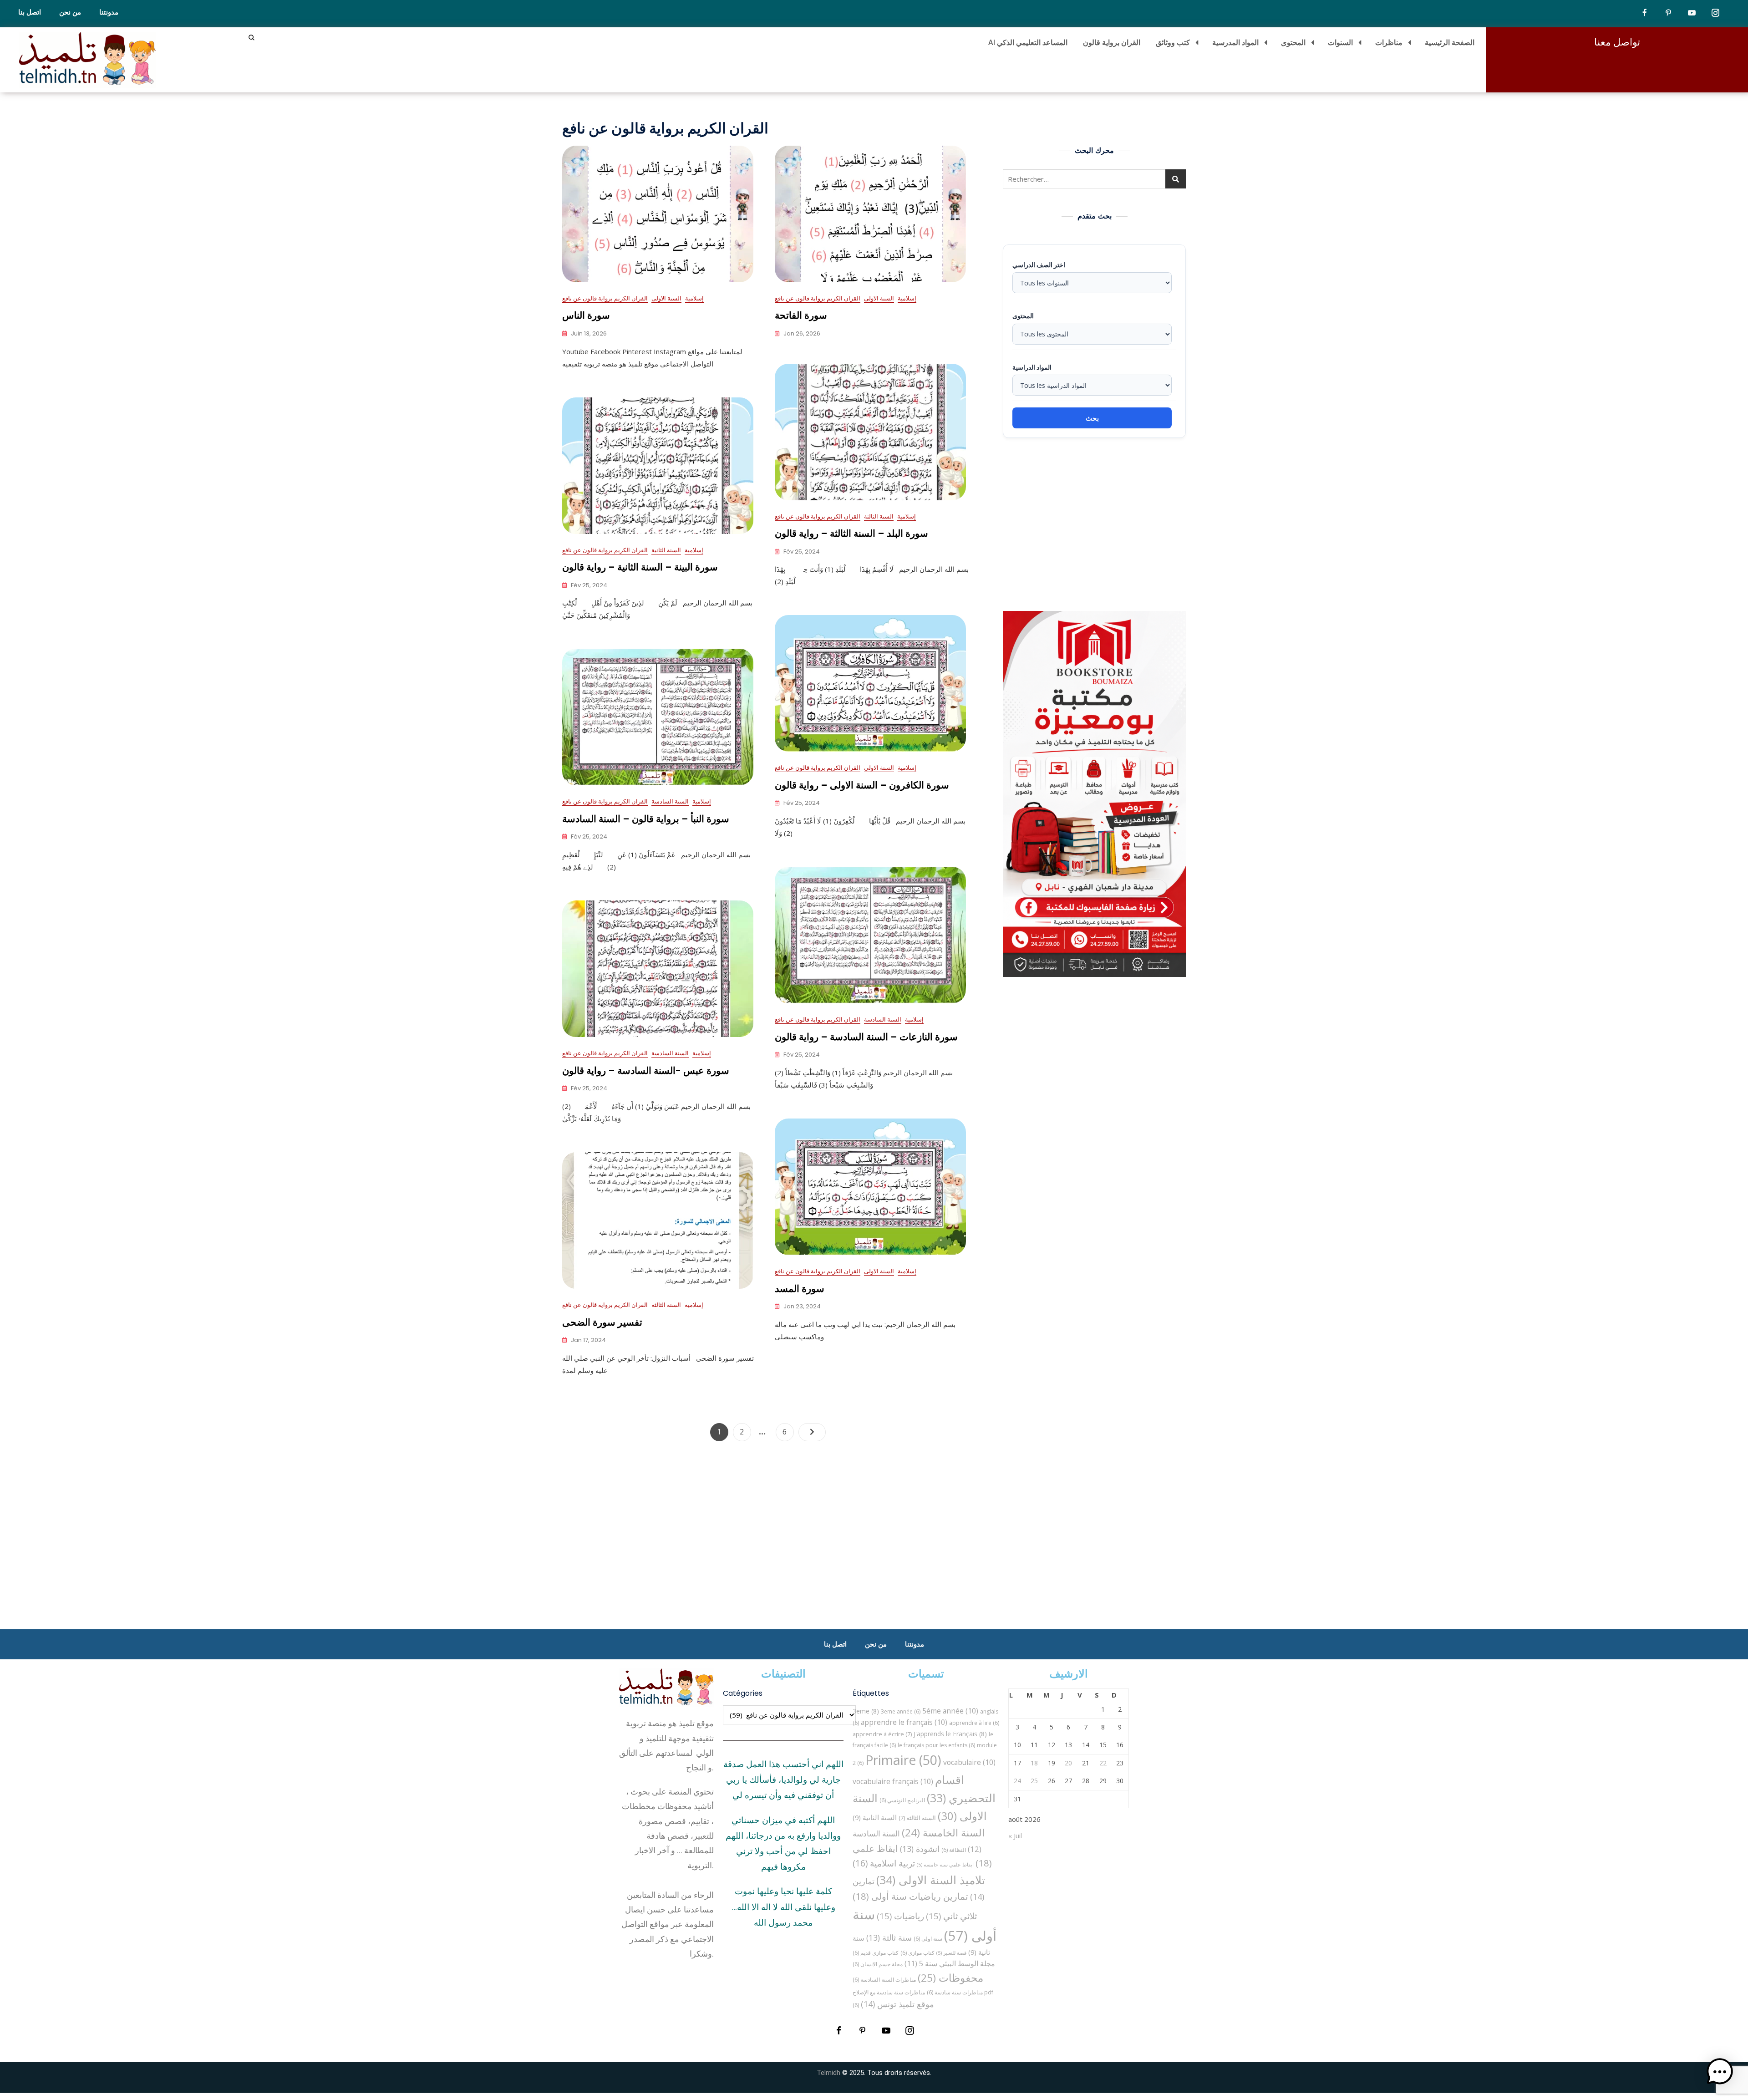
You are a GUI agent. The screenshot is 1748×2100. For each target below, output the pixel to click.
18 (1034, 1763)
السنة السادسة (670, 801)
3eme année (901, 1711)
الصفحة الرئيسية (1450, 42)
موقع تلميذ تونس (897, 2004)
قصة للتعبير (951, 1953)
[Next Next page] (812, 1432)
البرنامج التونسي (902, 1800)
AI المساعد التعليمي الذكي (1028, 42)
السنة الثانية (666, 550)
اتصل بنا (30, 12)
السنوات (1340, 42)
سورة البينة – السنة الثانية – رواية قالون (640, 567)
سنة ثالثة (889, 1937)
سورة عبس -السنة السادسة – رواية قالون (646, 1070)
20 (1068, 1763)
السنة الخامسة (943, 1833)
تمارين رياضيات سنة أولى (910, 1896)
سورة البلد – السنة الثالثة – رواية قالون (851, 533)
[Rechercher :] (1094, 179)
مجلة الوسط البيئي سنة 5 (950, 1963)
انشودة (920, 1849)
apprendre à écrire (882, 1734)
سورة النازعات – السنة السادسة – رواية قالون (866, 1037)
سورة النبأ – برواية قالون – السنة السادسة (646, 819)
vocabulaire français (893, 1781)
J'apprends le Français (950, 1734)
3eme (866, 1711)
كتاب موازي (917, 1953)
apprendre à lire (974, 1723)
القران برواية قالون (1112, 42)
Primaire (903, 1760)
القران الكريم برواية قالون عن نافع (605, 298)
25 (1034, 1781)
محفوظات (950, 1978)
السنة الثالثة (879, 516)
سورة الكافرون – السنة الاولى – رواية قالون (862, 785)
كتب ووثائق (1173, 42)
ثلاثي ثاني (951, 1916)
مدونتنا (109, 12)
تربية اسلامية (884, 1863)
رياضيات (900, 1916)
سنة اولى (928, 1939)
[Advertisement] (1097, 524)
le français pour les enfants (936, 1745)
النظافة (954, 1850)
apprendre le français (904, 1722)
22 (1103, 1763)
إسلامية (694, 298)
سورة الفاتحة (801, 315)
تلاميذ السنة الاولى (931, 1880)
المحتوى (1293, 42)
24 (1017, 1781)
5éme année (950, 1711)
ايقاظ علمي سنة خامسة (945, 1865)
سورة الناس (586, 315)
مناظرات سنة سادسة (955, 1992)
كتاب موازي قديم (876, 1953)
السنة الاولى (666, 298)
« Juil (1015, 1836)
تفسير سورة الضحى (602, 1322)
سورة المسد (800, 1289)
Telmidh (828, 2073)
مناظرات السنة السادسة (884, 1980)
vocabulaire (969, 1762)
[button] (1720, 2072)
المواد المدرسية (1235, 42)
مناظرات (1389, 42)
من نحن (70, 12)
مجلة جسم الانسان (878, 1964)
